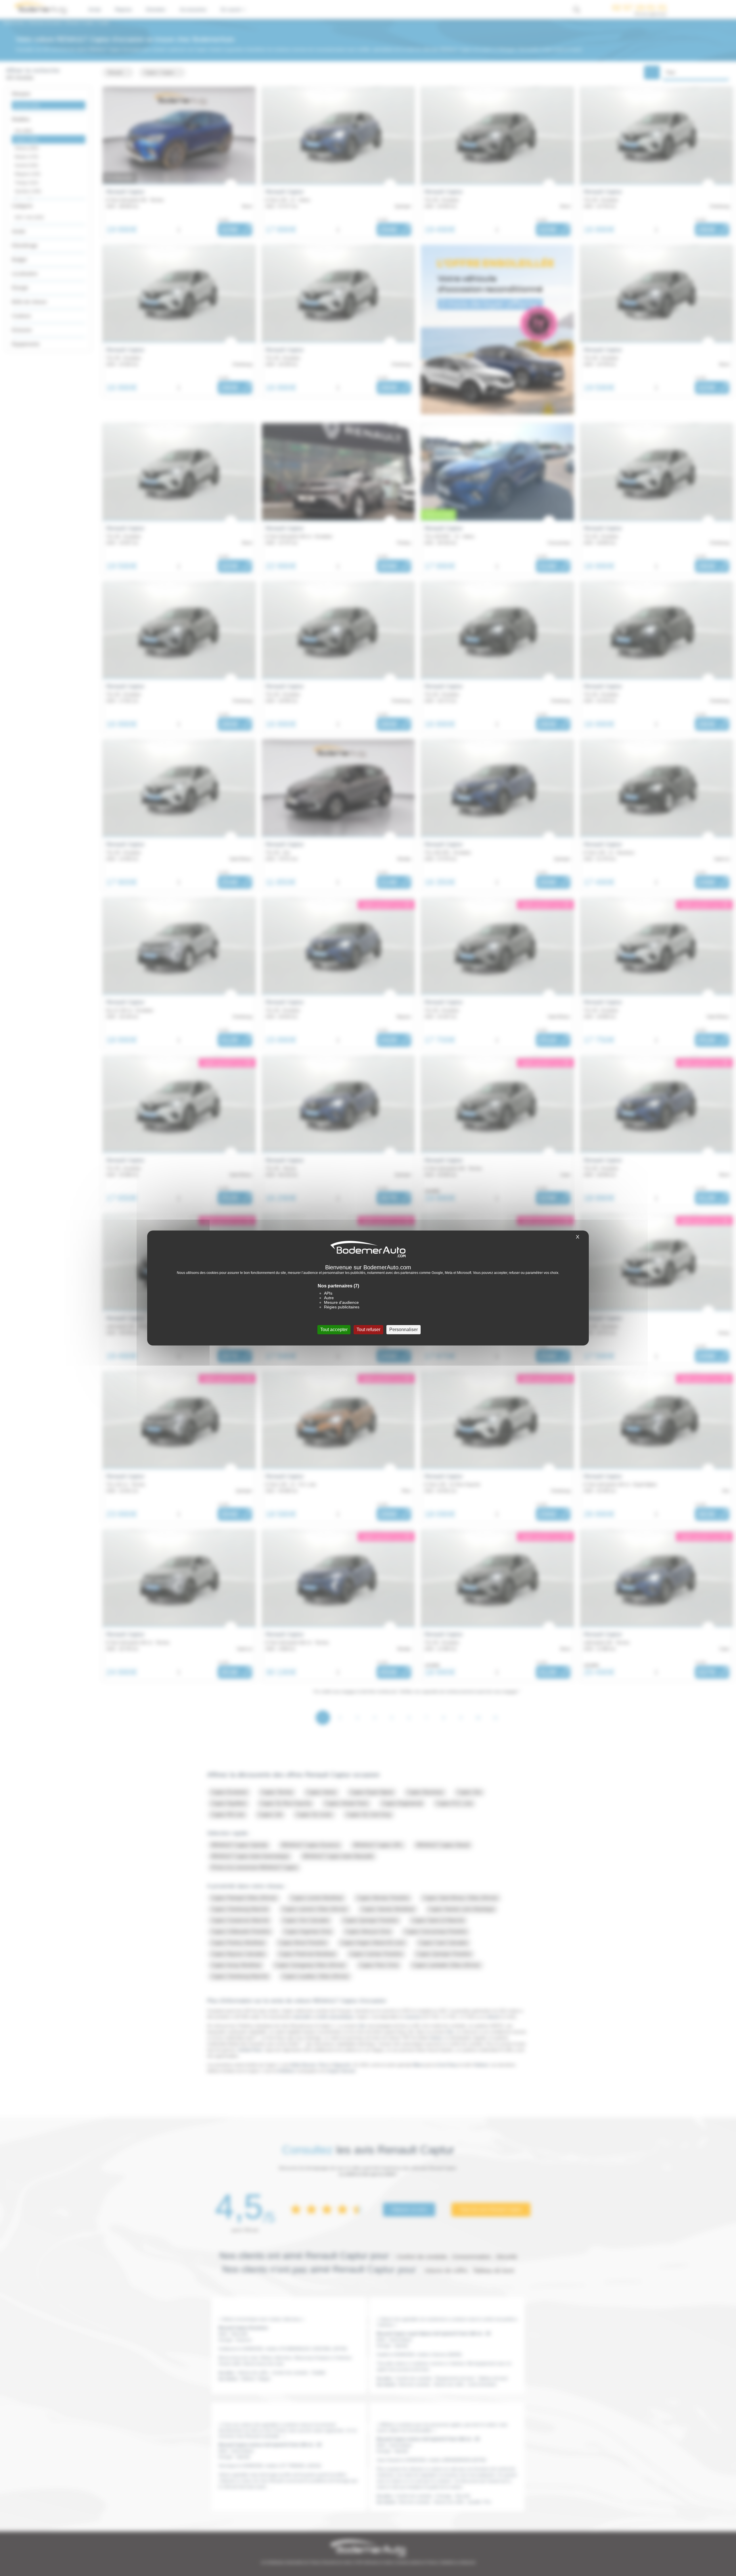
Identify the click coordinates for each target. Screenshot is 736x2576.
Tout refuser (368, 1330)
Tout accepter (334, 1330)
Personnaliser (404, 1330)
